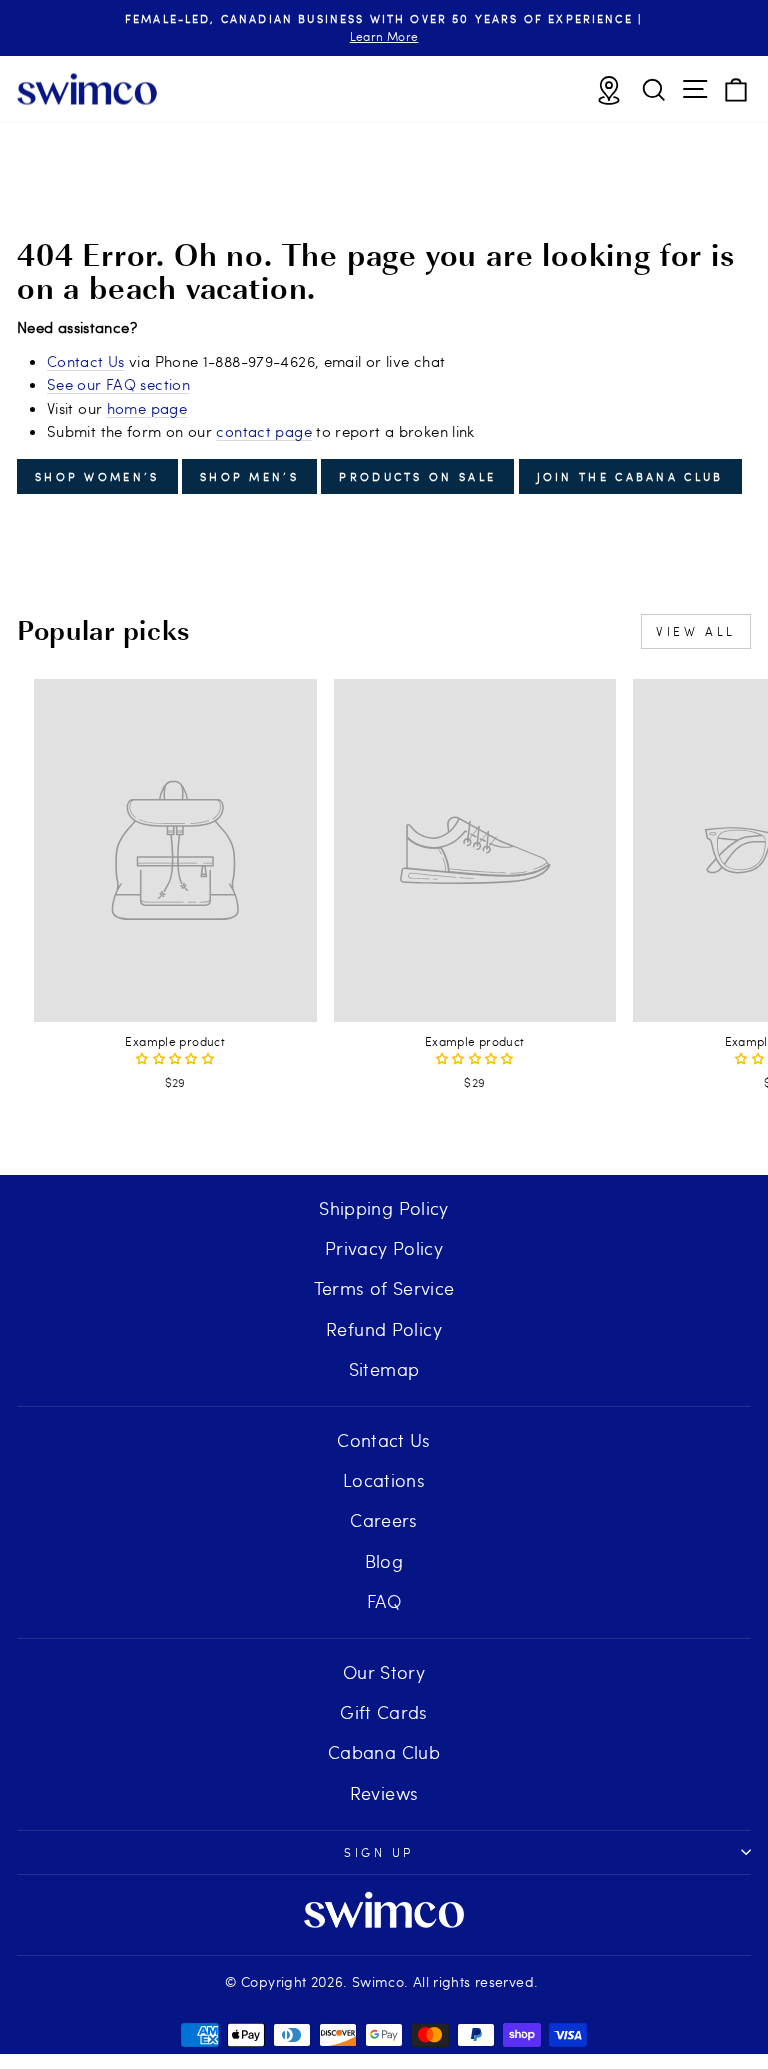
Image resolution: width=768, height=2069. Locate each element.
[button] (175, 1058)
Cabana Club (384, 1751)
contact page (263, 431)
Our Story (384, 1671)
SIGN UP (379, 1852)
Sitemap (384, 1368)
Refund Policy (384, 1328)
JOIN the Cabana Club (630, 476)
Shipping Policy (384, 1207)
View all (696, 631)
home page (147, 408)
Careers (384, 1519)
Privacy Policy (384, 1247)
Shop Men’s (249, 476)
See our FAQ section (118, 384)
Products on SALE (417, 476)
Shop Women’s (97, 476)
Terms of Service (384, 1287)
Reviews (384, 1792)
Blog (384, 1560)
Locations (384, 1479)
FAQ (384, 1600)
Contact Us (86, 361)
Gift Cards (384, 1711)
